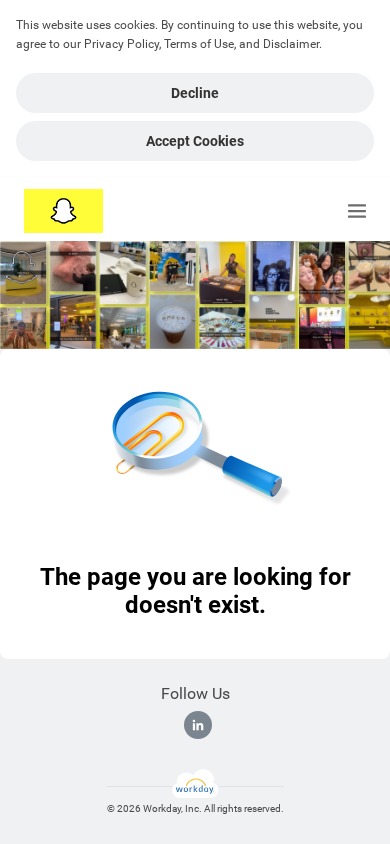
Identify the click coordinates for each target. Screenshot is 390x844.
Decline (195, 93)
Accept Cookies (195, 141)
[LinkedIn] (198, 725)
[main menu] (357, 211)
